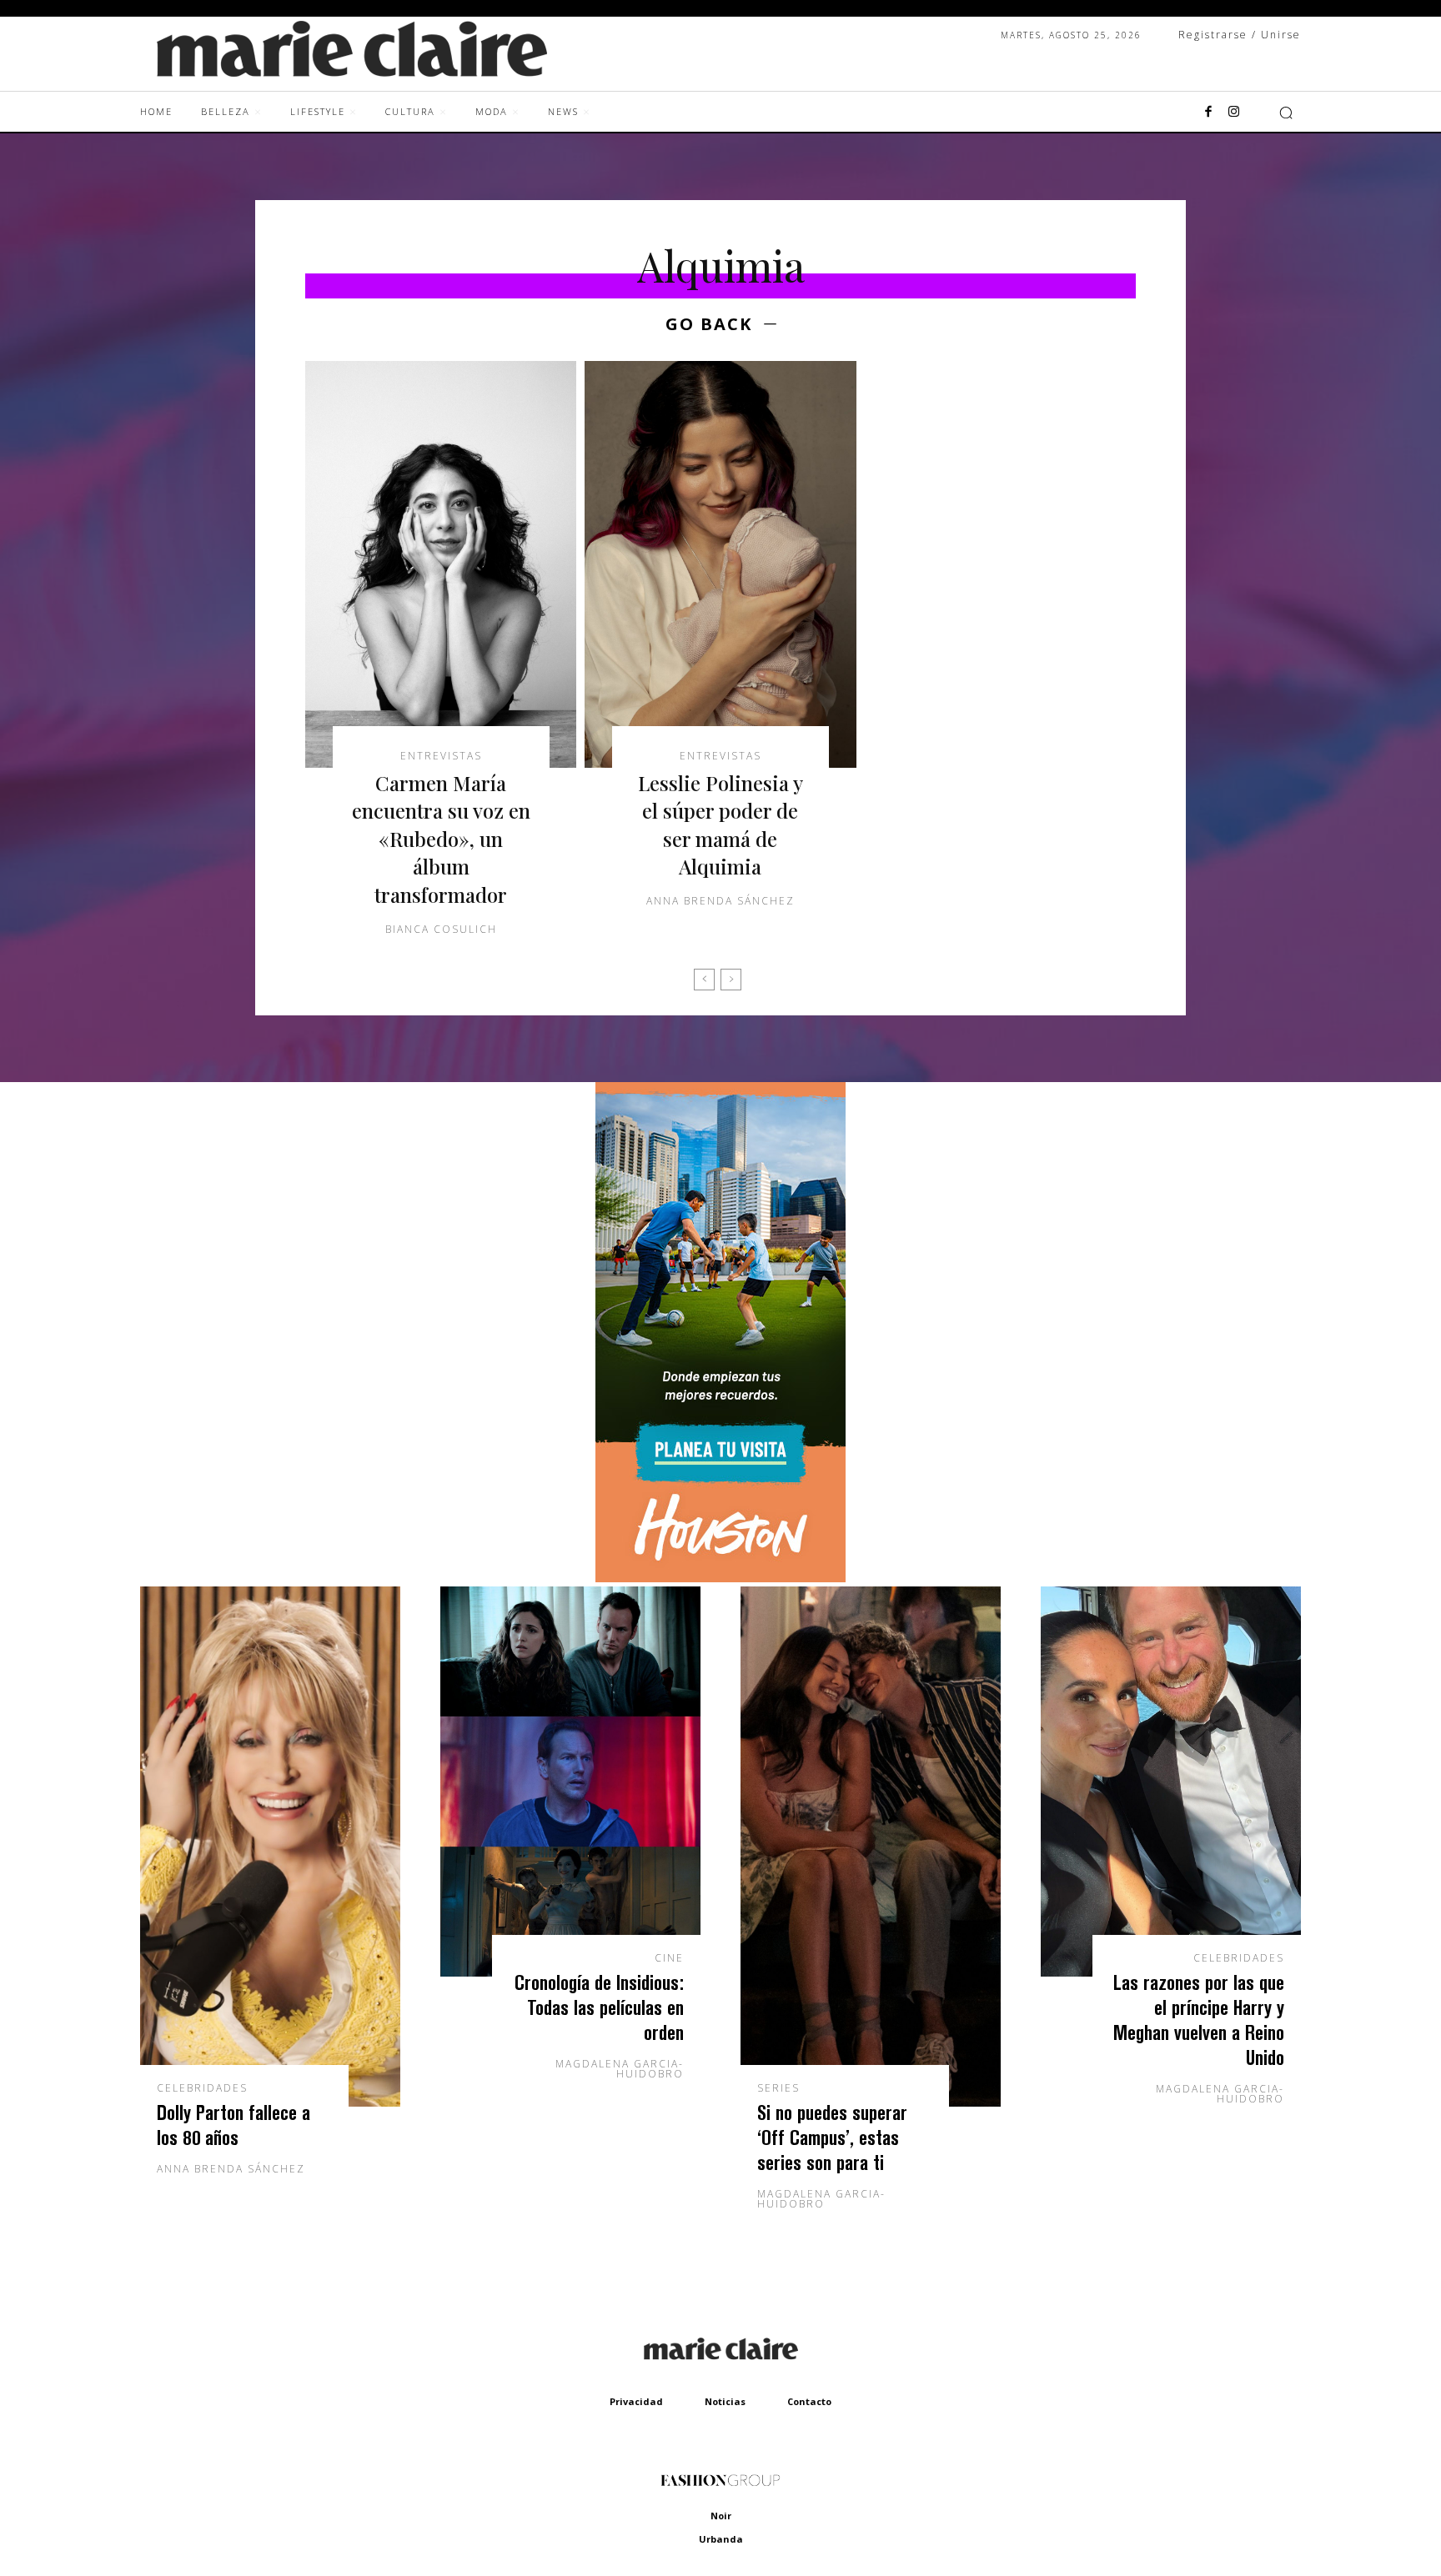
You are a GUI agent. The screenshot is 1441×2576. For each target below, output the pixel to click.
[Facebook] (1208, 113)
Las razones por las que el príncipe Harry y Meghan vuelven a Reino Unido (1199, 2020)
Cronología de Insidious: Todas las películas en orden (599, 2007)
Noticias (725, 2401)
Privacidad (636, 2401)
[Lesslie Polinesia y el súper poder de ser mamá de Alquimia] (720, 564)
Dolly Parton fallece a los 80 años (233, 2125)
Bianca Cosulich (441, 929)
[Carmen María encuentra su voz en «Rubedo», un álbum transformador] (441, 564)
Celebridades (202, 2088)
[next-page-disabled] (731, 980)
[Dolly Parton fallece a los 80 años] (270, 1847)
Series (778, 2088)
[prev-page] (704, 980)
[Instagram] (1233, 113)
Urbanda (721, 2539)
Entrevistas (441, 756)
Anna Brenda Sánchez (720, 901)
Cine (669, 1958)
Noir (721, 2516)
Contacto (809, 2401)
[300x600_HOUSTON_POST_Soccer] (720, 1578)
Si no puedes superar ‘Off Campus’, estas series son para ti (832, 2137)
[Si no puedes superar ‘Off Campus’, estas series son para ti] (871, 1847)
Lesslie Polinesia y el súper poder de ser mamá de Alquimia (720, 825)
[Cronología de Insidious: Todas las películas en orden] (570, 1782)
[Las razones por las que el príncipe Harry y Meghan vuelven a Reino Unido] (1171, 1782)
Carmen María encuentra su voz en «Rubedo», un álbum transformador (441, 839)
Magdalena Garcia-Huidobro (620, 2069)
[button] (1286, 113)
